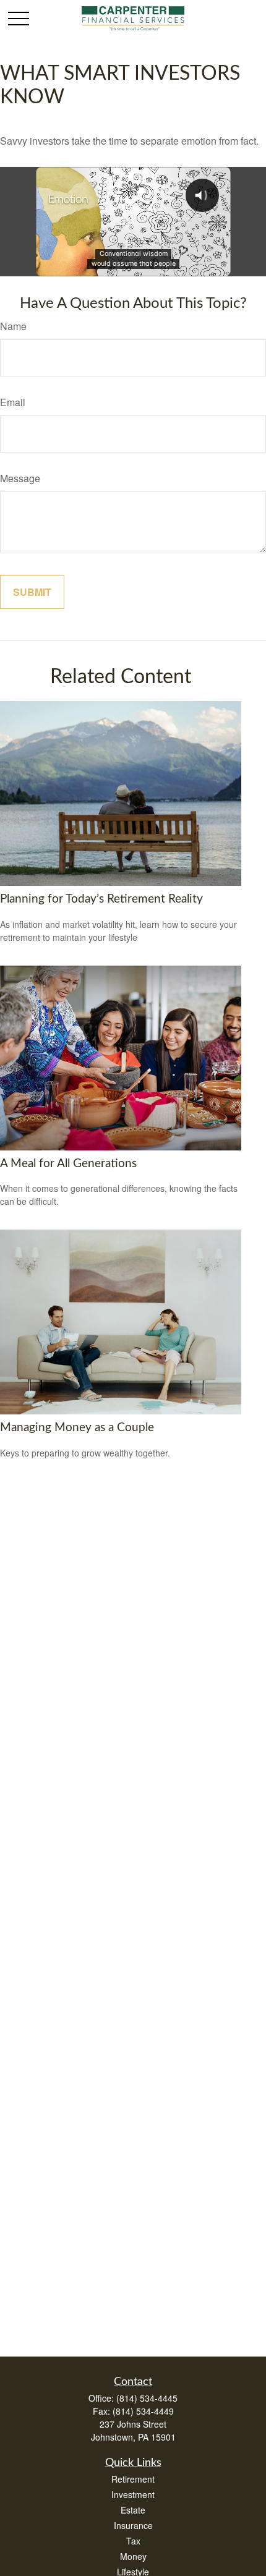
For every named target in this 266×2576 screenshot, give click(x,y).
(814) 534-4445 (147, 2398)
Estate (133, 2510)
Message (20, 478)
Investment (133, 2494)
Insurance (133, 2525)
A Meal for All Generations (68, 1164)
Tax (133, 2541)
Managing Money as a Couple (77, 1428)
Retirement (133, 2479)
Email (13, 402)
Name (13, 326)
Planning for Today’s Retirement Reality (101, 899)
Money (133, 2556)
